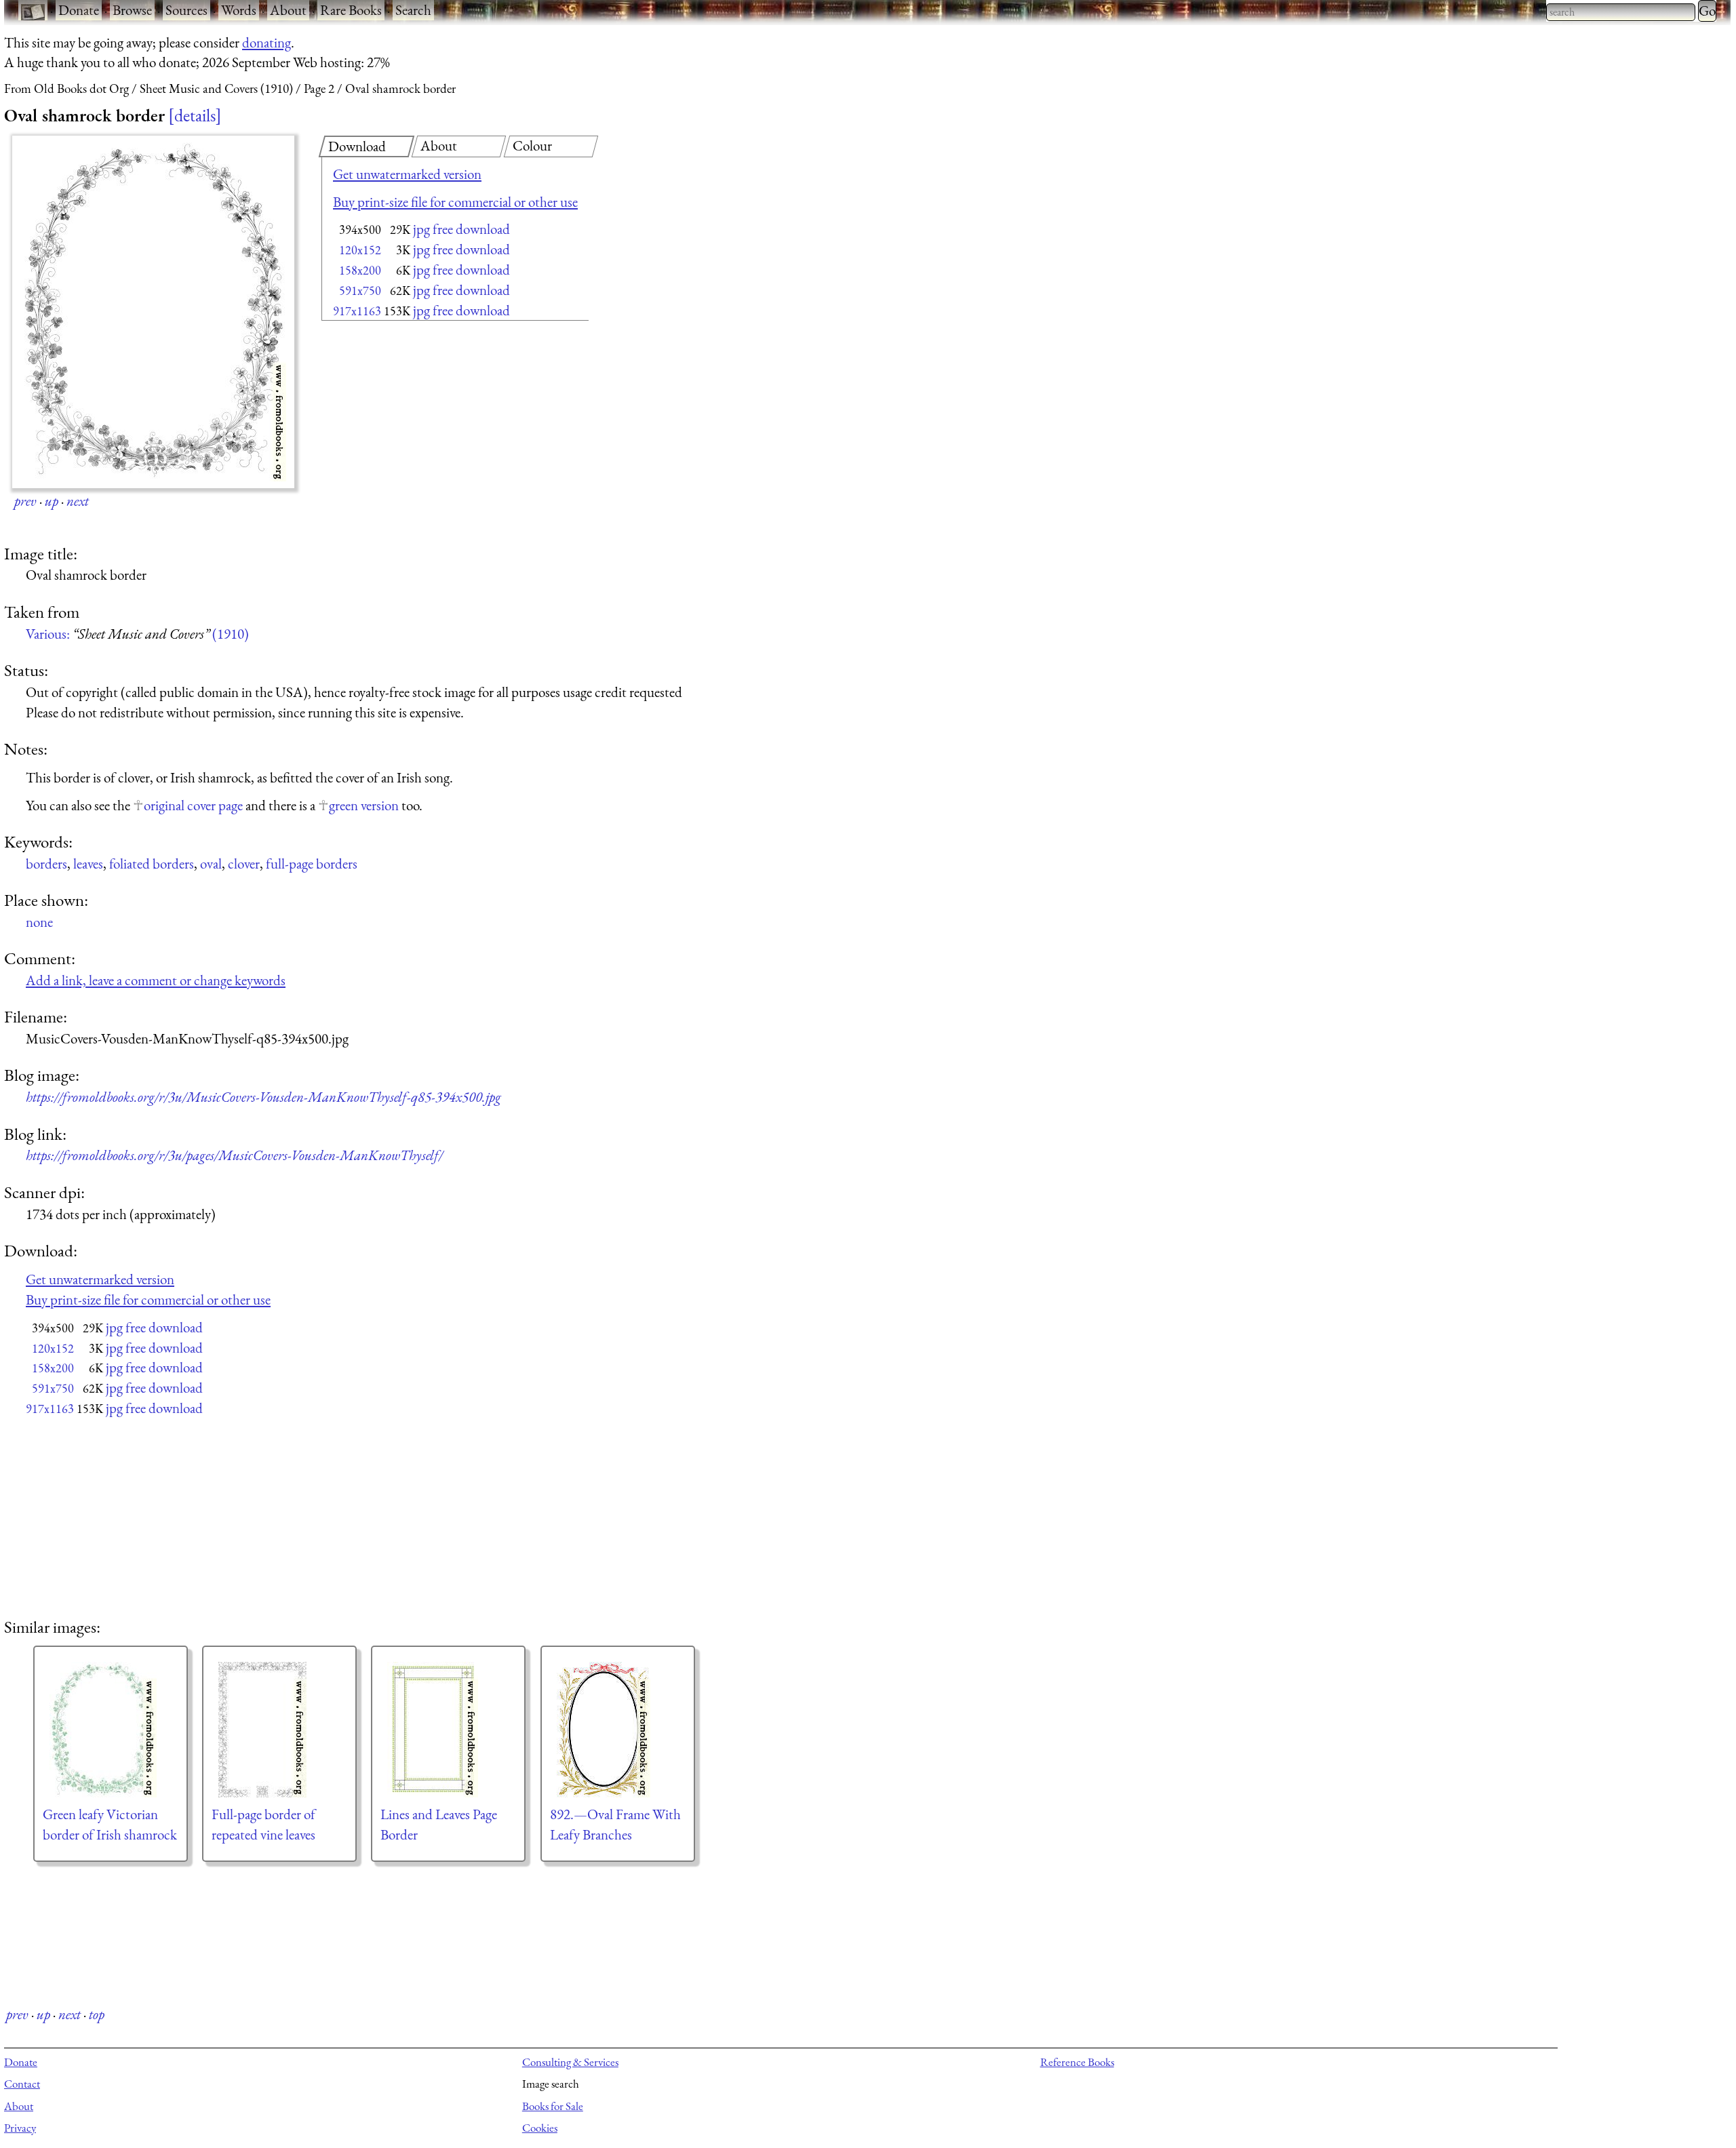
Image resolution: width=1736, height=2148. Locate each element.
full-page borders (312, 863)
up (52, 501)
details (195, 115)
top (97, 2014)
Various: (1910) (137, 634)
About (288, 10)
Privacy (20, 2128)
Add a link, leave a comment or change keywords (156, 980)
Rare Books (351, 10)
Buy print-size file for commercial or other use (455, 202)
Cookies (540, 2128)
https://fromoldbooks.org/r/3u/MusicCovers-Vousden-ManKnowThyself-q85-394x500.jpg (263, 1097)
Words (239, 10)
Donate (79, 10)
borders (46, 863)
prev (25, 501)
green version (364, 805)
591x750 (360, 291)
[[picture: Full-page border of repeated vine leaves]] (279, 1730)
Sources (186, 10)
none (39, 922)
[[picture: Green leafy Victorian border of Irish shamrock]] (111, 1730)
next (78, 501)
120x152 (360, 250)
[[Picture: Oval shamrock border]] (153, 312)
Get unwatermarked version (407, 174)
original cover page (193, 805)
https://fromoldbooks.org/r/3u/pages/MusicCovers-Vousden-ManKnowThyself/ (234, 1155)
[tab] (367, 146)
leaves (88, 863)
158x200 (360, 270)
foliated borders (152, 863)
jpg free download (461, 229)
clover (244, 863)
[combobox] (1621, 12)
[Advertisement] (431, 434)
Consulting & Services (570, 2062)
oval (211, 863)
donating (267, 42)
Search (413, 10)
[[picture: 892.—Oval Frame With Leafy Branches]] (618, 1730)
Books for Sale (553, 2106)
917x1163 (357, 311)
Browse (132, 10)
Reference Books (1077, 2062)
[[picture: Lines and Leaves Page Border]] (448, 1730)
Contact (22, 2084)
